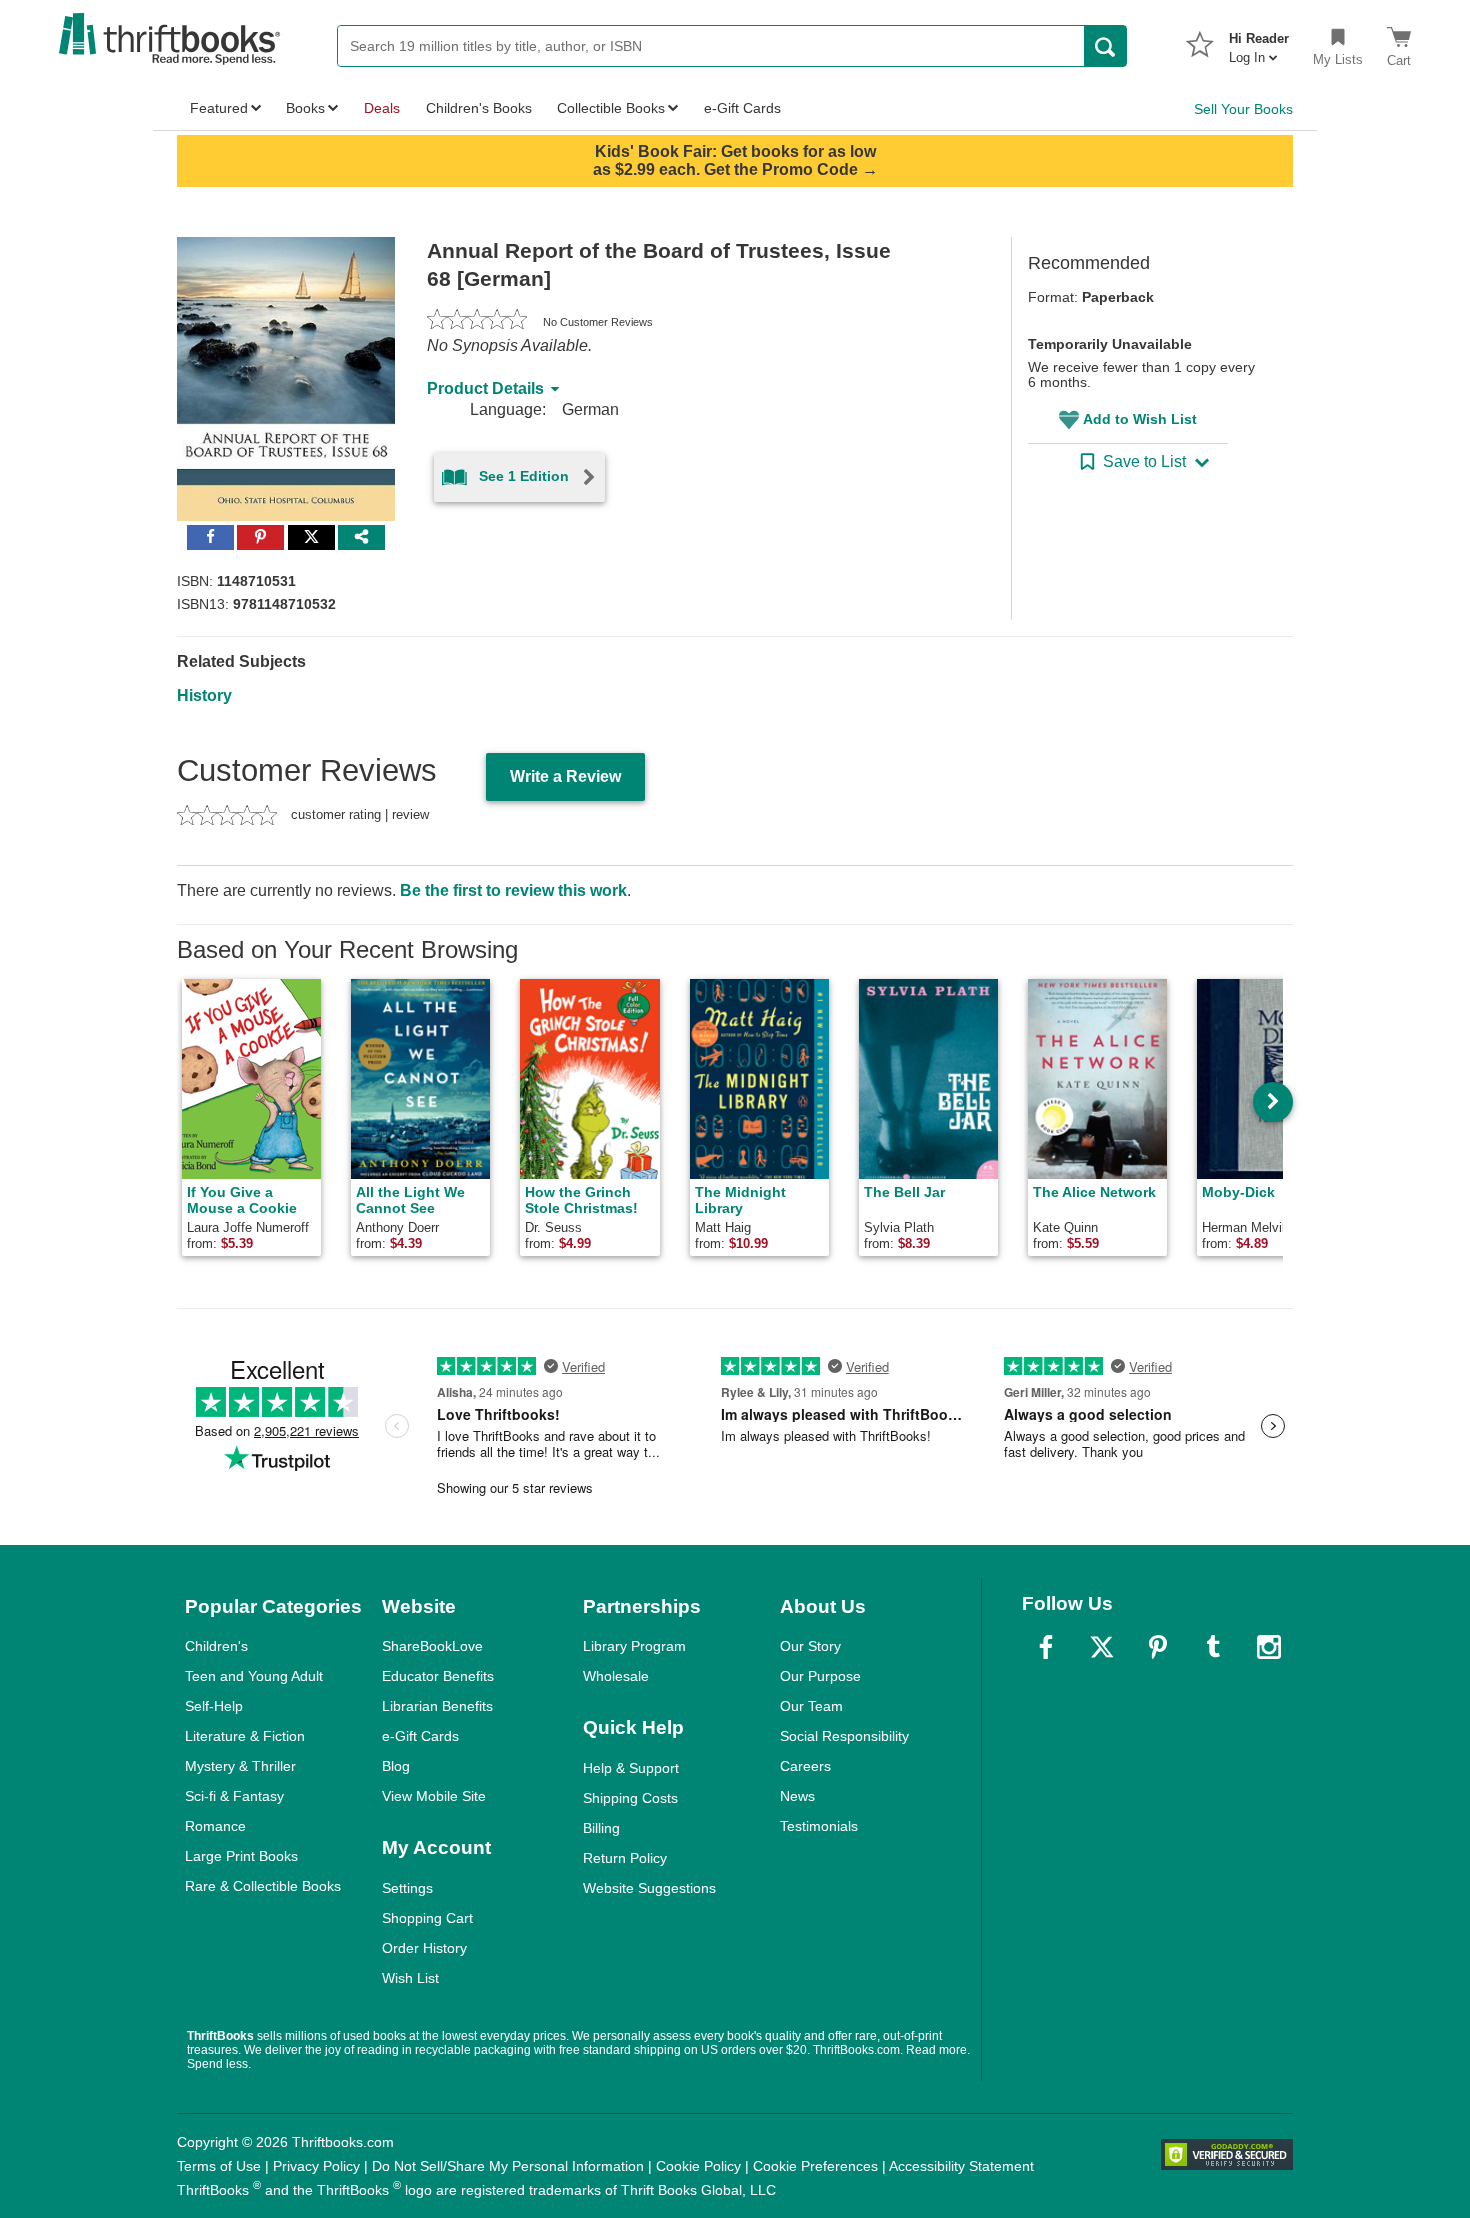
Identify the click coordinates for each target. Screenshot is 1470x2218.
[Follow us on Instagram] (1269, 1647)
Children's (216, 1646)
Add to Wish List (1140, 419)
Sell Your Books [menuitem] (1243, 109)
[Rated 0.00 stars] (477, 322)
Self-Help (214, 1706)
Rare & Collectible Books (263, 1886)
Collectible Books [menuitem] (611, 108)
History (204, 695)
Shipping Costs (630, 1798)
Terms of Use (219, 2166)
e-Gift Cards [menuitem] (742, 108)
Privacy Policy (316, 2166)
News (797, 1796)
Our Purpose (820, 1676)
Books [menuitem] (305, 108)
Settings (407, 1888)
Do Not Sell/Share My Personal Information (508, 2166)
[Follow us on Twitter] (1102, 1647)
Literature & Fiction (245, 1736)
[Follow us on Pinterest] (1158, 1647)
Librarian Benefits (437, 1706)
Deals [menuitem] (382, 108)
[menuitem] (1259, 42)
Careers (805, 1766)
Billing (601, 1828)
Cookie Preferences (815, 2166)
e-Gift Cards (420, 1736)
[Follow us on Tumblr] (1213, 1647)
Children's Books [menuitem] (479, 108)
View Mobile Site (434, 1796)
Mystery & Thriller (240, 1766)
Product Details (485, 388)
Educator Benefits (438, 1676)
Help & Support (631, 1768)
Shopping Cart (427, 1918)
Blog (396, 1766)
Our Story (810, 1646)
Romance (215, 1826)
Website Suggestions (649, 1888)
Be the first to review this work (513, 890)
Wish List (410, 1978)
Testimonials (819, 1826)
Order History (424, 1948)
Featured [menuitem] (219, 108)
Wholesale (616, 1676)
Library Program (634, 1646)
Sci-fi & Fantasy (234, 1796)
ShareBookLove (432, 1646)
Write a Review (565, 776)
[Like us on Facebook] (1046, 1647)
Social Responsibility (844, 1736)
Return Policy (625, 1858)
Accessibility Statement (961, 2166)
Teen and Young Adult (254, 1676)
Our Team (811, 1706)
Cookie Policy (698, 2166)
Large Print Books (241, 1856)
